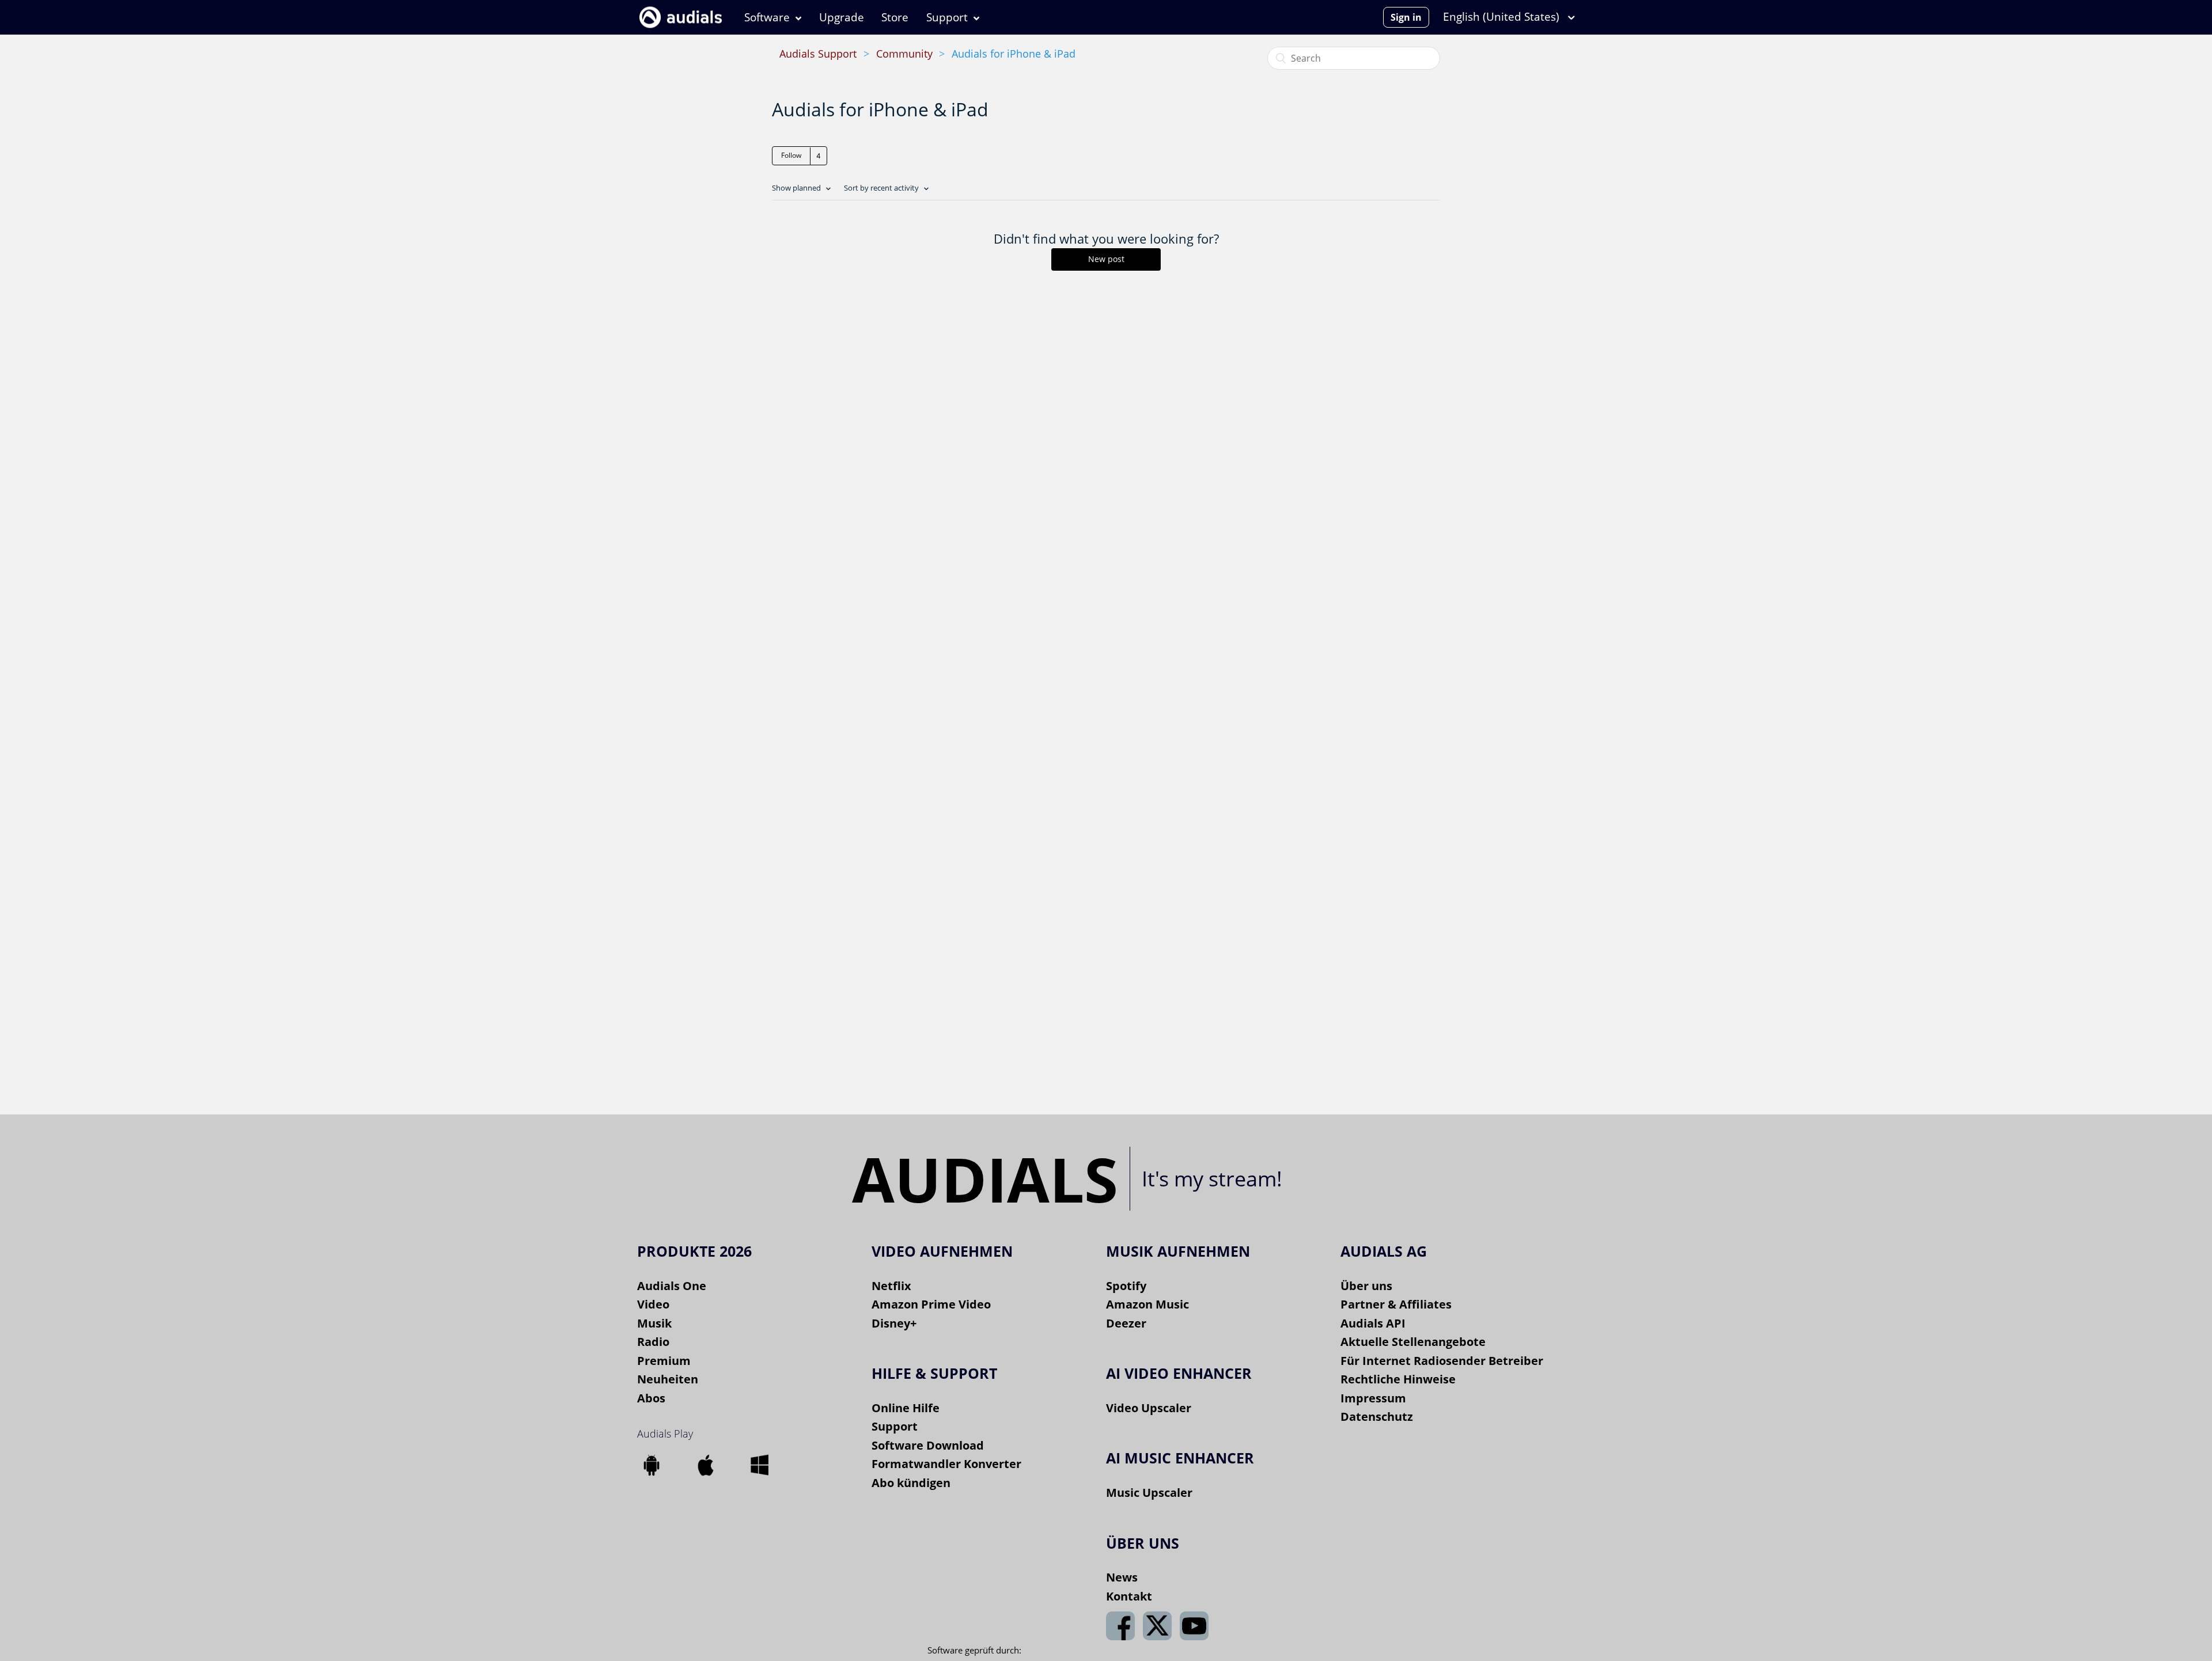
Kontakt (1129, 1596)
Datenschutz (1377, 1417)
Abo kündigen (911, 1483)
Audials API (1373, 1323)
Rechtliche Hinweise (1398, 1379)
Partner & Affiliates (1396, 1304)
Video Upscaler (1149, 1408)
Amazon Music (1147, 1304)
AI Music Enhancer (1180, 1458)
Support (947, 17)
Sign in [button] (1406, 17)
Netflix (891, 1286)
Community (904, 54)
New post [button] (1106, 259)
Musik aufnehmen (1178, 1251)
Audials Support (818, 54)
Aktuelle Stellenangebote (1413, 1342)
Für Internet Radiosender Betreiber (1442, 1361)
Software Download (928, 1445)
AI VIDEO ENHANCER (1179, 1373)
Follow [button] (791, 155)
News (1122, 1577)
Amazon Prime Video (931, 1304)
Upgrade (842, 17)
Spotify (1126, 1286)
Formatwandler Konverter (946, 1464)
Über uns (1366, 1286)
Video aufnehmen (942, 1251)
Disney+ (894, 1323)
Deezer (1126, 1323)
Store (895, 17)
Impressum (1373, 1398)
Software (767, 17)
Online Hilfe (906, 1408)
